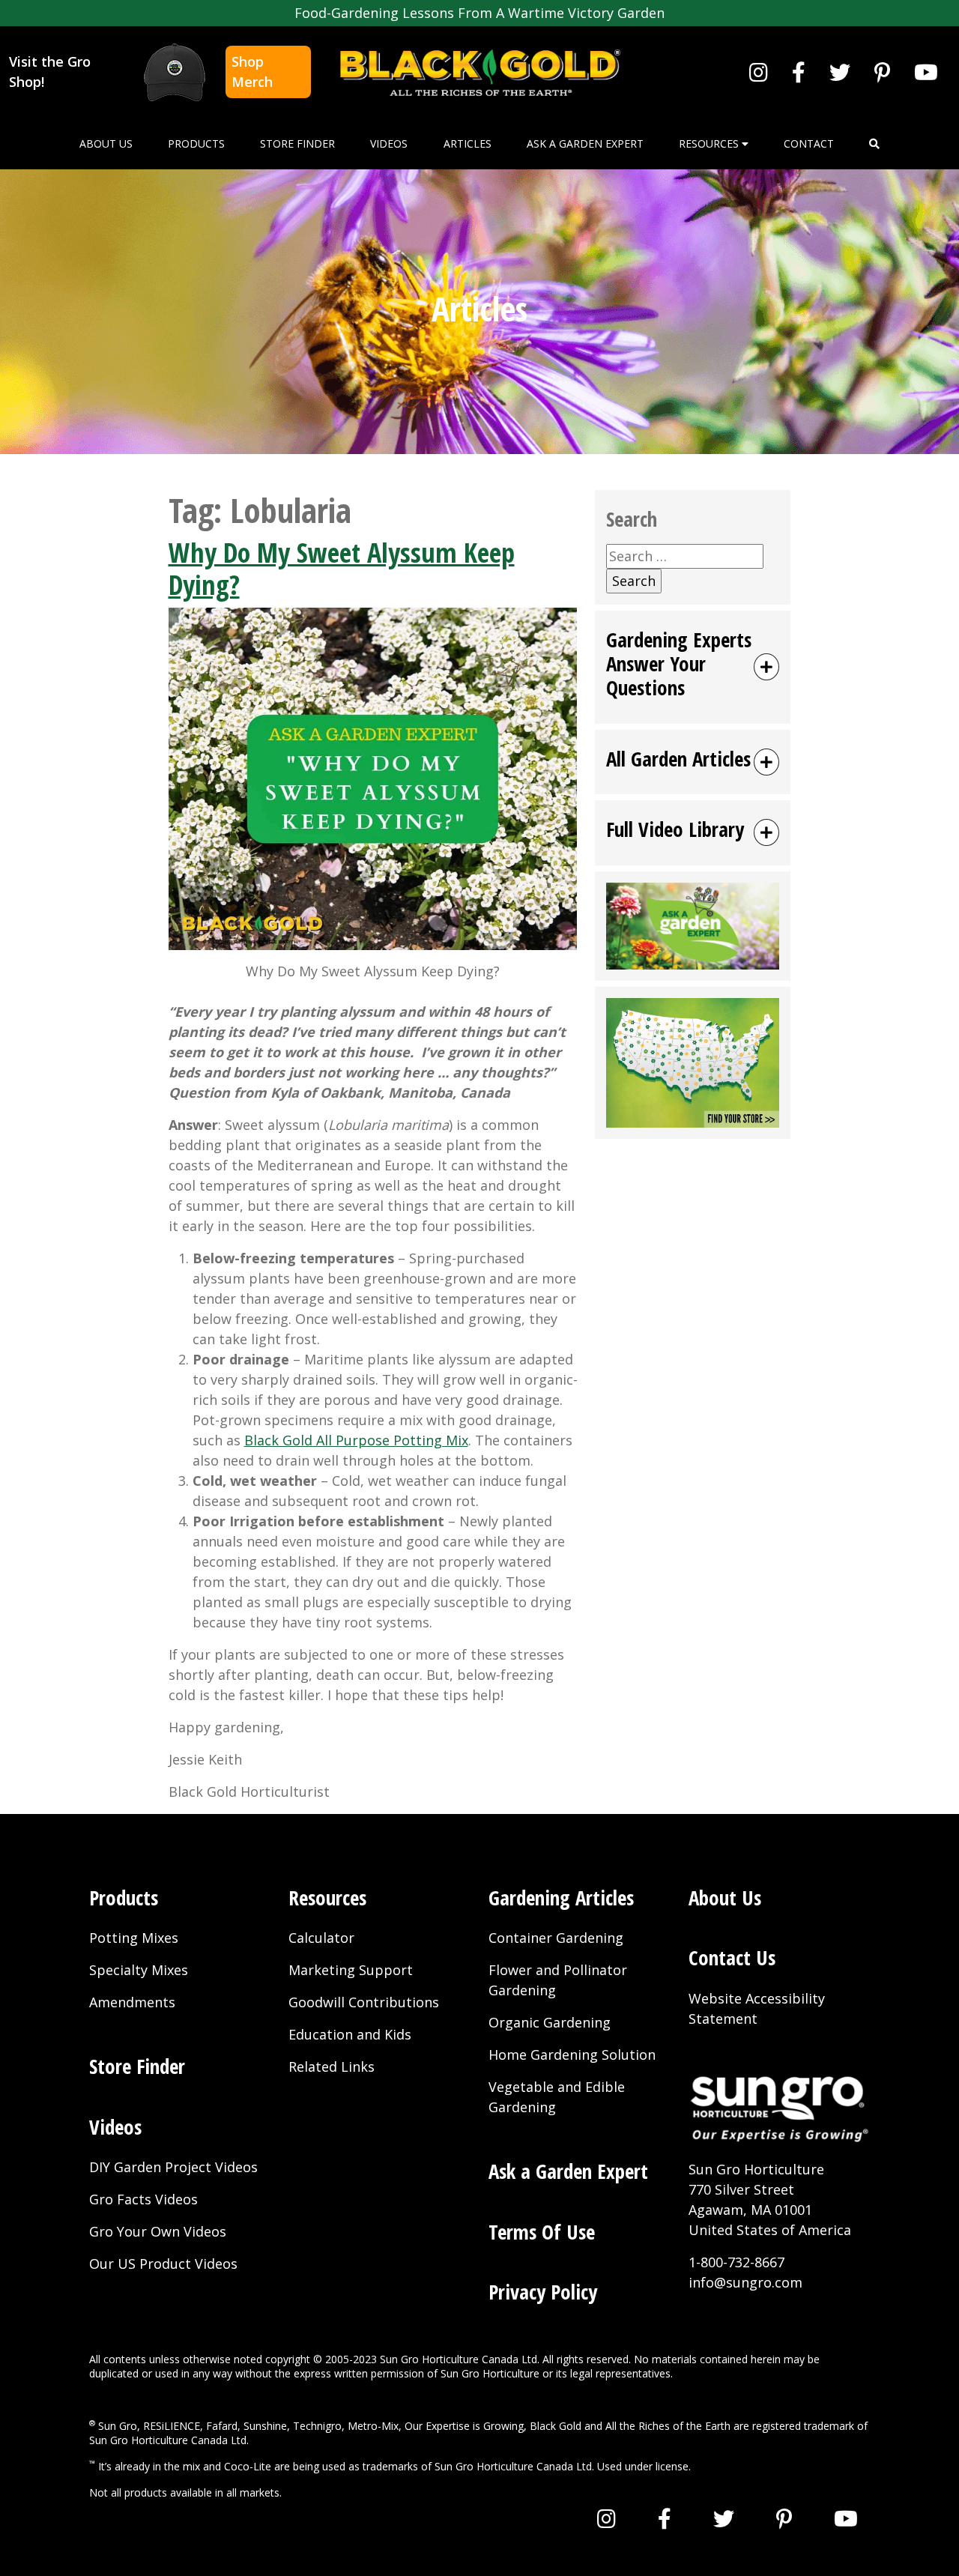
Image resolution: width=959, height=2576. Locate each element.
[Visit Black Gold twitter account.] (840, 72)
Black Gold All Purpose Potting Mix (356, 1440)
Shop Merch (252, 72)
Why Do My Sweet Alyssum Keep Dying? (342, 569)
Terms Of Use (542, 2232)
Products (196, 143)
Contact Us (732, 1957)
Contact (809, 143)
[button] (874, 143)
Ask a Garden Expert (585, 143)
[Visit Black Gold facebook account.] (799, 72)
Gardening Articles (561, 1898)
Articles (468, 143)
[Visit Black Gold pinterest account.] (882, 72)
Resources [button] (710, 143)
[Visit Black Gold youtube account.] (926, 72)
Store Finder (297, 143)
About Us (106, 143)
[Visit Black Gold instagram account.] (759, 72)
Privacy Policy (543, 2292)
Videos (389, 143)
